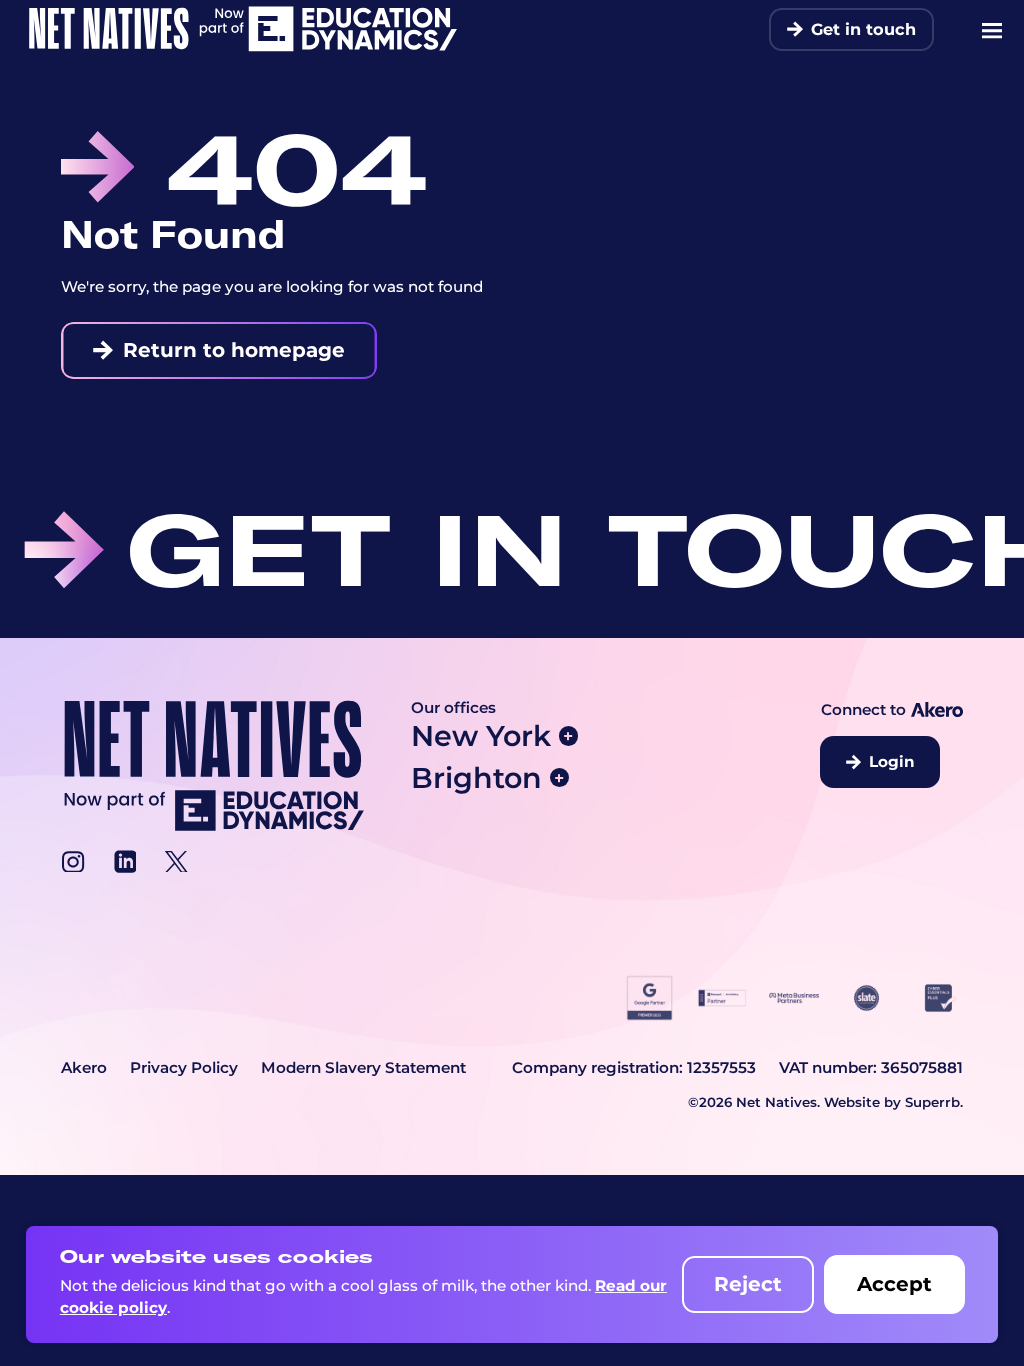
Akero (84, 1067)
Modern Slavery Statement (363, 1067)
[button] (533, 736)
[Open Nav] (992, 30)
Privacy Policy (184, 1067)
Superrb (932, 1102)
